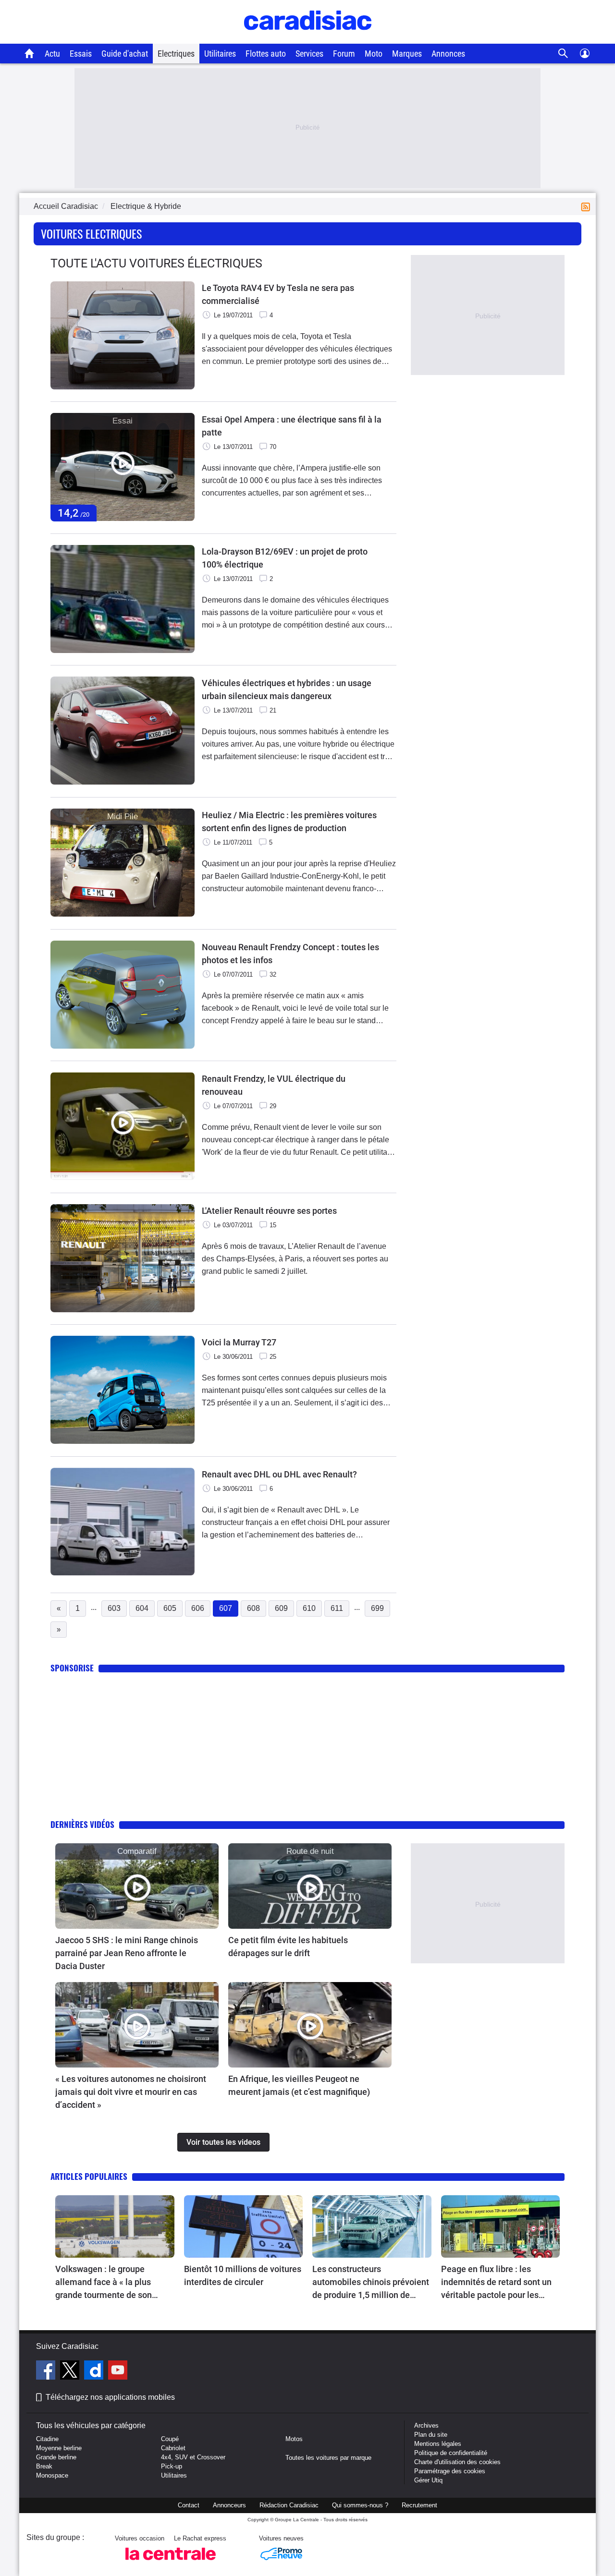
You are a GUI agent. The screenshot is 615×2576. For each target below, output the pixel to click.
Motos (294, 2439)
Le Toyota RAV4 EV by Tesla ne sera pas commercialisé (278, 294)
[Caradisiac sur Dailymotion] (95, 2371)
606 (198, 1608)
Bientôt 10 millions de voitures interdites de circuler (243, 2275)
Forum (344, 54)
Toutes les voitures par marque (328, 2458)
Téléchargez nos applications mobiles (110, 2397)
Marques (407, 54)
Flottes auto (266, 54)
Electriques (176, 54)
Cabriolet (173, 2448)
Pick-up (172, 2466)
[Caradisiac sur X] (71, 2371)
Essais (81, 54)
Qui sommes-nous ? (360, 2505)
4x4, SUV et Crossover (193, 2457)
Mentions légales (438, 2444)
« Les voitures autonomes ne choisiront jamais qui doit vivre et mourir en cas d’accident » (131, 2092)
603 (114, 1608)
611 (337, 1608)
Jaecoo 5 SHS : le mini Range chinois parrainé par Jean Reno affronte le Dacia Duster (127, 1953)
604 (142, 1608)
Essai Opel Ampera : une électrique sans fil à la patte (292, 426)
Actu (52, 54)
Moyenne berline (59, 2448)
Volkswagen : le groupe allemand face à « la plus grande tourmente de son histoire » (104, 2283)
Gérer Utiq (428, 2480)
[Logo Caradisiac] (308, 39)
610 (309, 1608)
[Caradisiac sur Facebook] (47, 2371)
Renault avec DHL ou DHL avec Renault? (279, 1474)
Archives (426, 2425)
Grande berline (56, 2457)
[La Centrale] (171, 2563)
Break (44, 2466)
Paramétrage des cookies (450, 2471)
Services (309, 54)
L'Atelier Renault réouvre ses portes (269, 1211)
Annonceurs (229, 2505)
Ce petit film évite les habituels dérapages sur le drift (288, 1947)
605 (170, 1608)
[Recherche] (563, 54)
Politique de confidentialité (451, 2453)
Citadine (47, 2439)
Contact (189, 2505)
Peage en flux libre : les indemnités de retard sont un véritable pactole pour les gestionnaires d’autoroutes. (496, 2283)
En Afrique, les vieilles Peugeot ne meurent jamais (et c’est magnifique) (299, 2085)
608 (253, 1608)
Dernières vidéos (82, 1824)
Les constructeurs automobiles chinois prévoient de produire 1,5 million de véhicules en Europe (371, 2283)
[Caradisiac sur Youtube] (118, 2371)
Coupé (170, 2439)
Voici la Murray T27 (239, 1342)
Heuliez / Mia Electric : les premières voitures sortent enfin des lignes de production (289, 822)
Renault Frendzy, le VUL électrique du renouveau (274, 1085)
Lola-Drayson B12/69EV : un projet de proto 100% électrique (285, 558)
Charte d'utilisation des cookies (457, 2462)
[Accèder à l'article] (137, 1886)
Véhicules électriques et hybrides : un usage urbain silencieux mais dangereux (287, 689)
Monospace (52, 2475)
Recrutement (419, 2505)
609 (281, 1608)
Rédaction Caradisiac (289, 2505)
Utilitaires (220, 54)
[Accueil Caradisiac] (30, 53)
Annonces (448, 54)
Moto (374, 54)
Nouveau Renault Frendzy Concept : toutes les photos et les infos (290, 954)
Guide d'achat (125, 54)
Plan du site (431, 2435)
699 (377, 1608)
